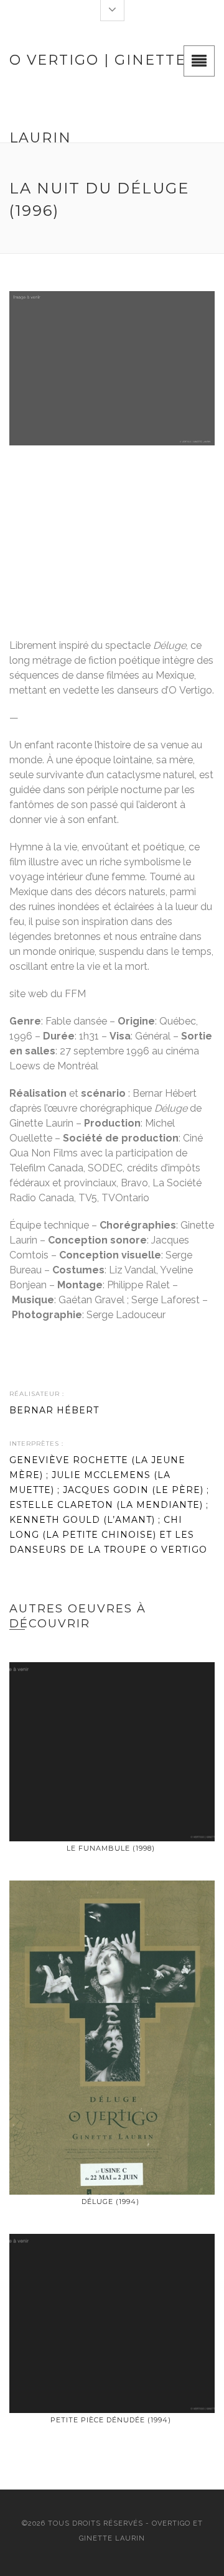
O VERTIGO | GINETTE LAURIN (98, 75)
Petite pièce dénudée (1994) (111, 2420)
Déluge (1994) (110, 2202)
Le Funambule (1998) (111, 1848)
